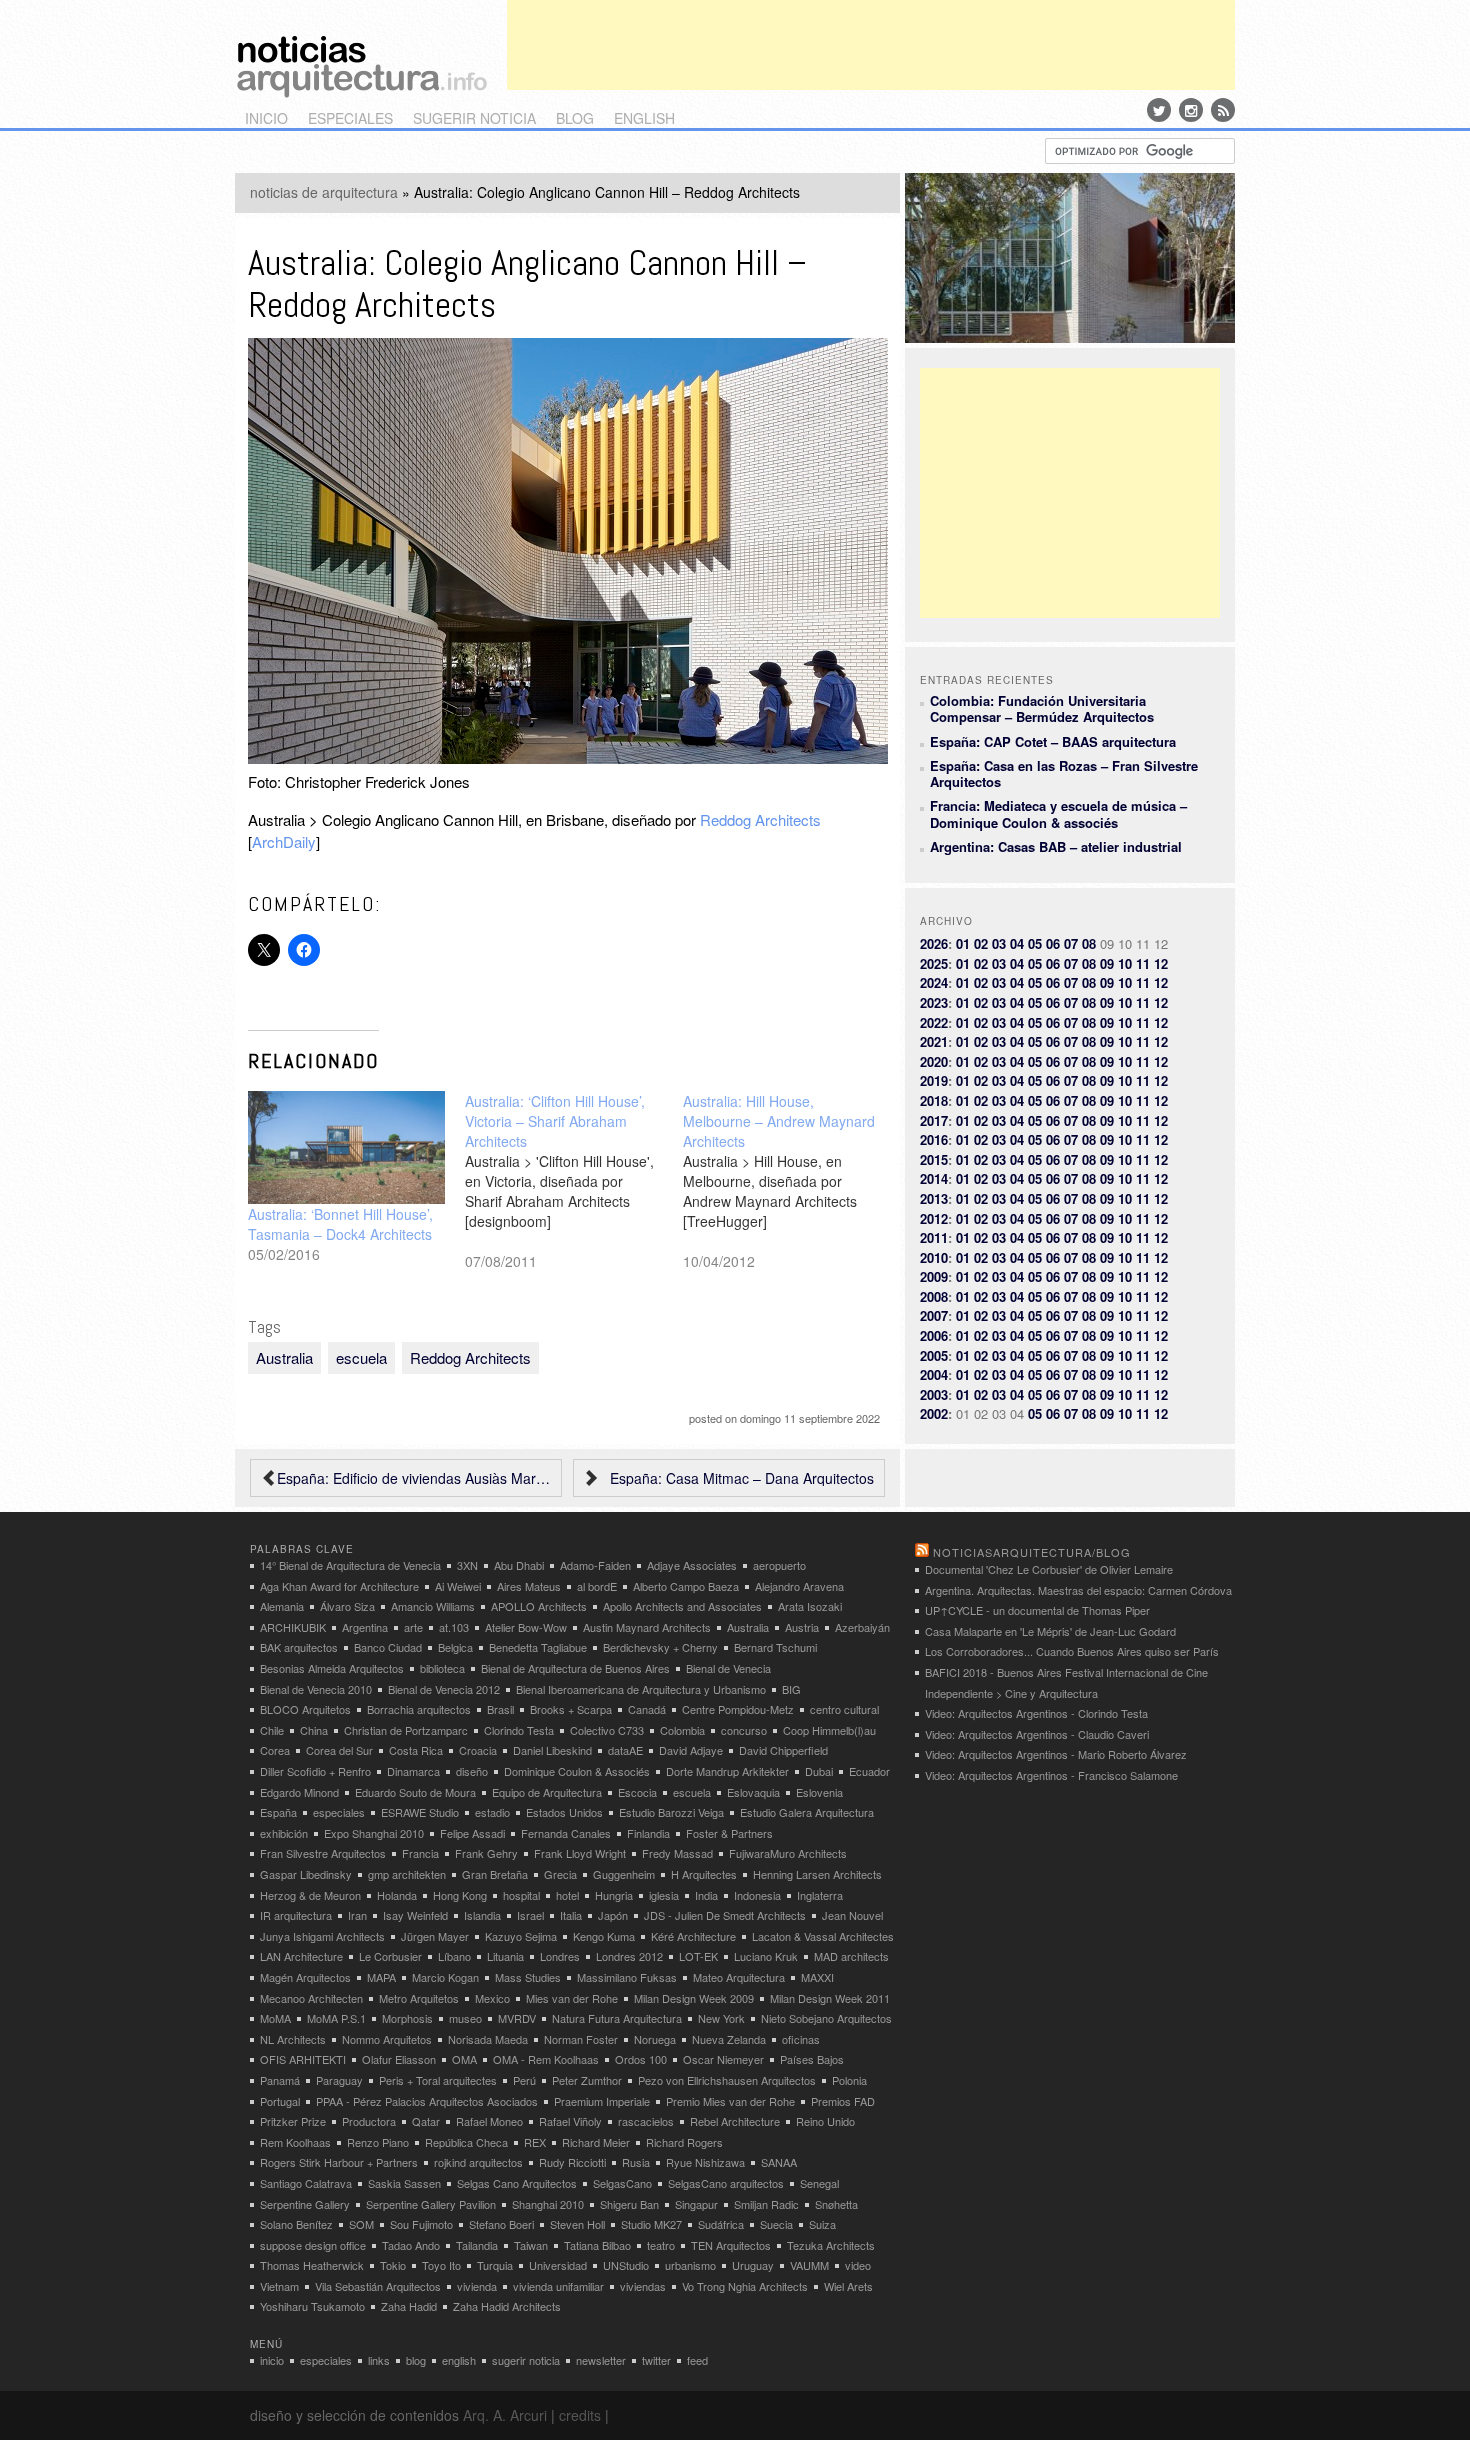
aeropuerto (779, 1565)
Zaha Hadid (409, 2306)
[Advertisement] (871, 45)
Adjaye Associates (692, 1565)
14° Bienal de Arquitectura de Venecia (350, 1565)
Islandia (482, 1915)
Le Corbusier (390, 1956)
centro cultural (844, 1709)
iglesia (664, 1895)
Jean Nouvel (852, 1915)
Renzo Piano (378, 2142)
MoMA (275, 2018)
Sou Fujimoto (421, 2224)
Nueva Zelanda (729, 2039)
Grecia (560, 1874)
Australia (284, 1357)
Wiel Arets (848, 2286)
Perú (524, 2080)
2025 (934, 963)
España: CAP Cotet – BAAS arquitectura (1053, 741)
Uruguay (753, 2265)
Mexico (492, 1998)
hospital (521, 1895)
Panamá (280, 2080)
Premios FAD (843, 2101)
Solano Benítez (296, 2224)
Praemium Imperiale (602, 2101)
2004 (934, 1374)
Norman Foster (581, 2039)
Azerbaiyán (862, 1627)
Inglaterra (820, 1895)
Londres (560, 1956)
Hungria (614, 1895)
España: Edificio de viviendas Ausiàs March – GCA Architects (414, 1478)
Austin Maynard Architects (647, 1627)
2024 (934, 982)
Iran (357, 1915)
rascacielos (646, 2121)
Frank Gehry (486, 1853)
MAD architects (851, 1956)
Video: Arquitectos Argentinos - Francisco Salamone (1051, 1775)
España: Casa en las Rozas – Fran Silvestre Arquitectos (1064, 773)
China (314, 1730)
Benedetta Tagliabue (538, 1647)
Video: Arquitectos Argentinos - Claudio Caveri (1037, 1734)
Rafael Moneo (489, 2121)
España (278, 1812)
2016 (934, 1139)
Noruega (655, 2039)
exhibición (284, 1833)
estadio (492, 1812)
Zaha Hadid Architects (507, 2306)
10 (1125, 963)
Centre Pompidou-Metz (738, 1709)
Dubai (819, 1771)
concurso (744, 1730)
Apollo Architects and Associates (682, 1606)
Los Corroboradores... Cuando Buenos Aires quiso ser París (1072, 1651)
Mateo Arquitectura (739, 1977)
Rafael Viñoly (570, 2121)
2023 (934, 1002)
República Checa (466, 2142)
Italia (571, 1915)
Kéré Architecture (693, 1936)
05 (1035, 943)
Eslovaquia (753, 1792)
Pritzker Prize (293, 2121)
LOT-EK (698, 1956)
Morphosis (407, 2018)
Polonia (849, 2080)
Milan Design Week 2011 (830, 1998)
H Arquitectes (704, 1874)
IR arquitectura (296, 1915)
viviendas (643, 2286)
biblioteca (442, 1668)
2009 (934, 1276)
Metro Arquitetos (419, 1998)
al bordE (597, 1586)
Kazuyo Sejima (521, 1936)
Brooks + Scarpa (571, 1709)
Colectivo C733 (607, 1730)
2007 (934, 1315)
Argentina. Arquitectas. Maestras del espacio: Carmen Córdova (1078, 1590)
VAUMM (809, 2265)
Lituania (505, 1956)
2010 (934, 1257)
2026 (934, 943)
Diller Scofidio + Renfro (315, 1771)
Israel (530, 1915)
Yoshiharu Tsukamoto (312, 2306)
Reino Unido (825, 2121)
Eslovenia (819, 1792)
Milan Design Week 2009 (694, 1998)
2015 (934, 1159)
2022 (934, 1022)
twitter (656, 2360)
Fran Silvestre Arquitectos (323, 1853)
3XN (467, 1565)
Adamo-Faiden (595, 1565)
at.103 (454, 1627)
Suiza (822, 2224)
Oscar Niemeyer (723, 2059)
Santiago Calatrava (306, 2183)
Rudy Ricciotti (572, 2162)
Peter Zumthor (587, 2080)
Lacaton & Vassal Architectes (823, 1936)
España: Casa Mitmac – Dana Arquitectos (742, 1478)
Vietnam (279, 2286)
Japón (613, 1915)
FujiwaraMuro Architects (788, 1853)
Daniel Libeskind (552, 1750)
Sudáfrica (721, 2224)
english (644, 118)
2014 (934, 1178)
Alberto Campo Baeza (686, 1586)
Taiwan (531, 2245)
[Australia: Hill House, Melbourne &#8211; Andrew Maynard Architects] (792, 1181)
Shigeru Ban (629, 2204)
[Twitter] (1159, 110)
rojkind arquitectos (478, 2162)
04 (1017, 943)
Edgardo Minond (299, 1792)
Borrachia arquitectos (419, 1709)
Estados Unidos (564, 1812)
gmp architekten (407, 1874)
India (706, 1895)
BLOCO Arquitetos (305, 1709)
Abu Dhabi (519, 1565)
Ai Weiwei (458, 1586)
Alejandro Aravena (799, 1586)
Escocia (637, 1792)
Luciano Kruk (766, 1956)
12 (1161, 963)
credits (580, 2415)
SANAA (779, 2162)
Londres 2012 (629, 1956)
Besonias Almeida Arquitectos (332, 1668)
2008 (934, 1296)
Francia (420, 1853)
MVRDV (517, 2018)
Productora (369, 2121)
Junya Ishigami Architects (322, 1936)
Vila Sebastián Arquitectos (378, 2286)
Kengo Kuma (604, 1936)
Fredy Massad (677, 1853)
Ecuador (869, 1771)
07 (1071, 943)
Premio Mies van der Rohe (730, 2101)
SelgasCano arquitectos (726, 2183)
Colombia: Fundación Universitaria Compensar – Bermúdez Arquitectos (1042, 708)
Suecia (776, 2224)
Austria (802, 1627)
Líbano (454, 1956)
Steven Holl (577, 2224)
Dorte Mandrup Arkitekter (727, 1771)
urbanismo (690, 2265)
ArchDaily (284, 841)
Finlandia (648, 1833)
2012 (934, 1218)
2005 (934, 1355)
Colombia (682, 1730)
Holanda (397, 1895)
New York (721, 2018)
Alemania (282, 1606)
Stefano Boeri (501, 2224)
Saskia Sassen (404, 2183)
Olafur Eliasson (399, 2059)
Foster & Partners (729, 1833)
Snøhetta (836, 2204)
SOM (361, 2224)
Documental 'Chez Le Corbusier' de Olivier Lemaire (1049, 1569)
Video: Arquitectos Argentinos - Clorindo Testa (1036, 1713)
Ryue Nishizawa (705, 2162)
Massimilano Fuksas (627, 1977)
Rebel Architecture (735, 2121)
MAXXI (817, 1977)
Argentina (365, 1627)
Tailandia (477, 2245)
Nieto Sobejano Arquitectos (826, 2018)
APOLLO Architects (539, 1606)
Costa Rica (416, 1750)
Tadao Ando (411, 2245)
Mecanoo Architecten (311, 1998)
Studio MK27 (651, 2224)
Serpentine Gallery (305, 2204)
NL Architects (293, 2039)
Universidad (558, 2265)
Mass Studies (528, 1977)
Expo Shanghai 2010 (374, 1833)
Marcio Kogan (445, 1977)
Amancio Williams (433, 1606)
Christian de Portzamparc (406, 1730)
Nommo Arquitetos (387, 2039)
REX (535, 2142)
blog (575, 118)
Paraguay (339, 2080)
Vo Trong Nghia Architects (745, 2286)
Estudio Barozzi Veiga (671, 1812)
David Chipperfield (783, 1750)
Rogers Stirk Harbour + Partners (339, 2162)
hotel (567, 1895)
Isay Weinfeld (415, 1915)
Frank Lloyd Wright (580, 1853)
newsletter (601, 2360)
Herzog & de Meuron (310, 1895)
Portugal (280, 2101)
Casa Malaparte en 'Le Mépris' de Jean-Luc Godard (1050, 1631)
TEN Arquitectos (731, 2245)
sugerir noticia (474, 118)
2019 (934, 1080)
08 (1089, 943)
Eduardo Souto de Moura (415, 1792)
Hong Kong (460, 1895)
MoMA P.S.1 (336, 2018)
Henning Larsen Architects (817, 1874)
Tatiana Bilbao (597, 2245)
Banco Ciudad (388, 1647)
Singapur (696, 2204)
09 (1107, 963)
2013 (934, 1198)
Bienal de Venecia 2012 (444, 1689)
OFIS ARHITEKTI (303, 2059)
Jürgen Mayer (435, 1936)
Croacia (478, 1750)
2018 (934, 1100)
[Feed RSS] (1223, 110)
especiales (350, 118)
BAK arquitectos (299, 1647)
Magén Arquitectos (305, 1977)
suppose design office (313, 2245)
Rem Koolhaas (295, 2142)
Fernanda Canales (566, 1833)
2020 (934, 1061)
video (858, 2265)
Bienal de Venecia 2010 (316, 1689)
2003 (934, 1394)
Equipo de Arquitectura (547, 1792)
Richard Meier (596, 2142)
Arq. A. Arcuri (505, 2415)
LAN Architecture (301, 1956)
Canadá (647, 1709)
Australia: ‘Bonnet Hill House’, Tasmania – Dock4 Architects (340, 1224)
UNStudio (626, 2265)
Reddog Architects (760, 819)
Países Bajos (812, 2059)
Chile (272, 1730)
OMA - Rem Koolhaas (546, 2059)
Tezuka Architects (831, 2245)
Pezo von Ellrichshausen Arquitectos (727, 2080)
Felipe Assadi (472, 1833)
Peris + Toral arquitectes (438, 2080)
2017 (934, 1120)
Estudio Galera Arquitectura (807, 1812)
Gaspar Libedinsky (306, 1874)
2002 (934, 1413)
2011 (934, 1237)
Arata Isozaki (810, 1606)
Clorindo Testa (519, 1730)
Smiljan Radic (766, 2204)
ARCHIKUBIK (293, 1627)
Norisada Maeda (488, 2039)
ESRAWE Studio (420, 1812)
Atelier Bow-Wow (526, 1627)
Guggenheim (624, 1874)
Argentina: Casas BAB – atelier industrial (1056, 846)
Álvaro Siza (347, 1606)
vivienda (477, 2286)
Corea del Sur (339, 1750)
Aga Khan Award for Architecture (339, 1586)
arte (413, 1627)
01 (963, 943)
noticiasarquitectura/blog (1032, 1552)
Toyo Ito (441, 2265)
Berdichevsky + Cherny (660, 1647)
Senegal (819, 2183)
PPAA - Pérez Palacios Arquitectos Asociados (427, 2101)
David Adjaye (691, 1750)
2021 (934, 1041)
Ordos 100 (641, 2059)
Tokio (393, 2265)
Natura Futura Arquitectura (617, 2018)
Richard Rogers (684, 2142)
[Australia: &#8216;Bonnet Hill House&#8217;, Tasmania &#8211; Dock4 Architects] (347, 1147)
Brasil (500, 1709)
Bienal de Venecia (728, 1668)
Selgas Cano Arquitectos (517, 2183)
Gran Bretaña (495, 1874)
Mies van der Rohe (572, 1998)
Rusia (636, 2162)
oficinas (801, 2039)
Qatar (426, 2121)
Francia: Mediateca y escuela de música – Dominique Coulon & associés (1058, 813)
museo (465, 2018)
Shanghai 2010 (548, 2204)
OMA (464, 2059)
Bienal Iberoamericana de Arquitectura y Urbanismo (641, 1689)
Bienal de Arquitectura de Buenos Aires (575, 1668)
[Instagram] (1191, 110)
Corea (275, 1750)
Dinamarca (413, 1771)
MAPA (381, 1977)
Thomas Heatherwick (312, 2265)
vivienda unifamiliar (558, 2286)
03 (999, 943)
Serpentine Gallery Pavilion (431, 2204)
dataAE (625, 1750)
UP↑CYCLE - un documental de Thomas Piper (1037, 1610)
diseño (472, 1771)
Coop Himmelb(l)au (829, 1730)
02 (981, 943)
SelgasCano (622, 2183)
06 (1053, 943)
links (379, 2360)
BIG (791, 1689)
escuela (361, 1357)
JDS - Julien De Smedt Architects (725, 1915)
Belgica (455, 1647)
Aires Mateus (529, 1586)
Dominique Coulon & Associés (577, 1771)
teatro (661, 2245)
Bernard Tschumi (775, 1647)
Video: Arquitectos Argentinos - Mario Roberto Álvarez (1056, 1754)
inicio (266, 118)
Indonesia (757, 1895)
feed (697, 2360)
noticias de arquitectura (324, 192)
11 (1143, 963)
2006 (934, 1335)
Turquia (495, 2265)
